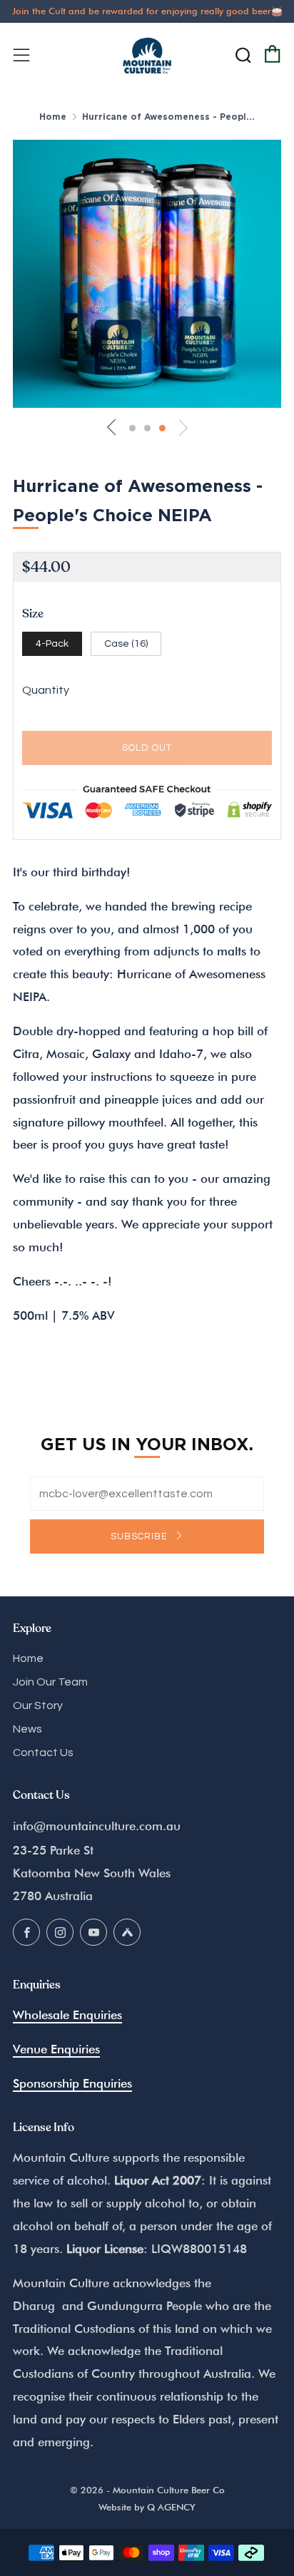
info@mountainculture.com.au (97, 1826)
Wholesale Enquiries (67, 2015)
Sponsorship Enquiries (72, 2083)
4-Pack (52, 643)
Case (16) (126, 643)
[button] (132, 428)
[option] (147, 274)
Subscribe (141, 1536)
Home (53, 117)
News (27, 1729)
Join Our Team (50, 1682)
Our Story (38, 1705)
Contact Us (43, 1753)
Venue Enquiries (56, 2049)
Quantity (46, 690)
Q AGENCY (171, 2507)
